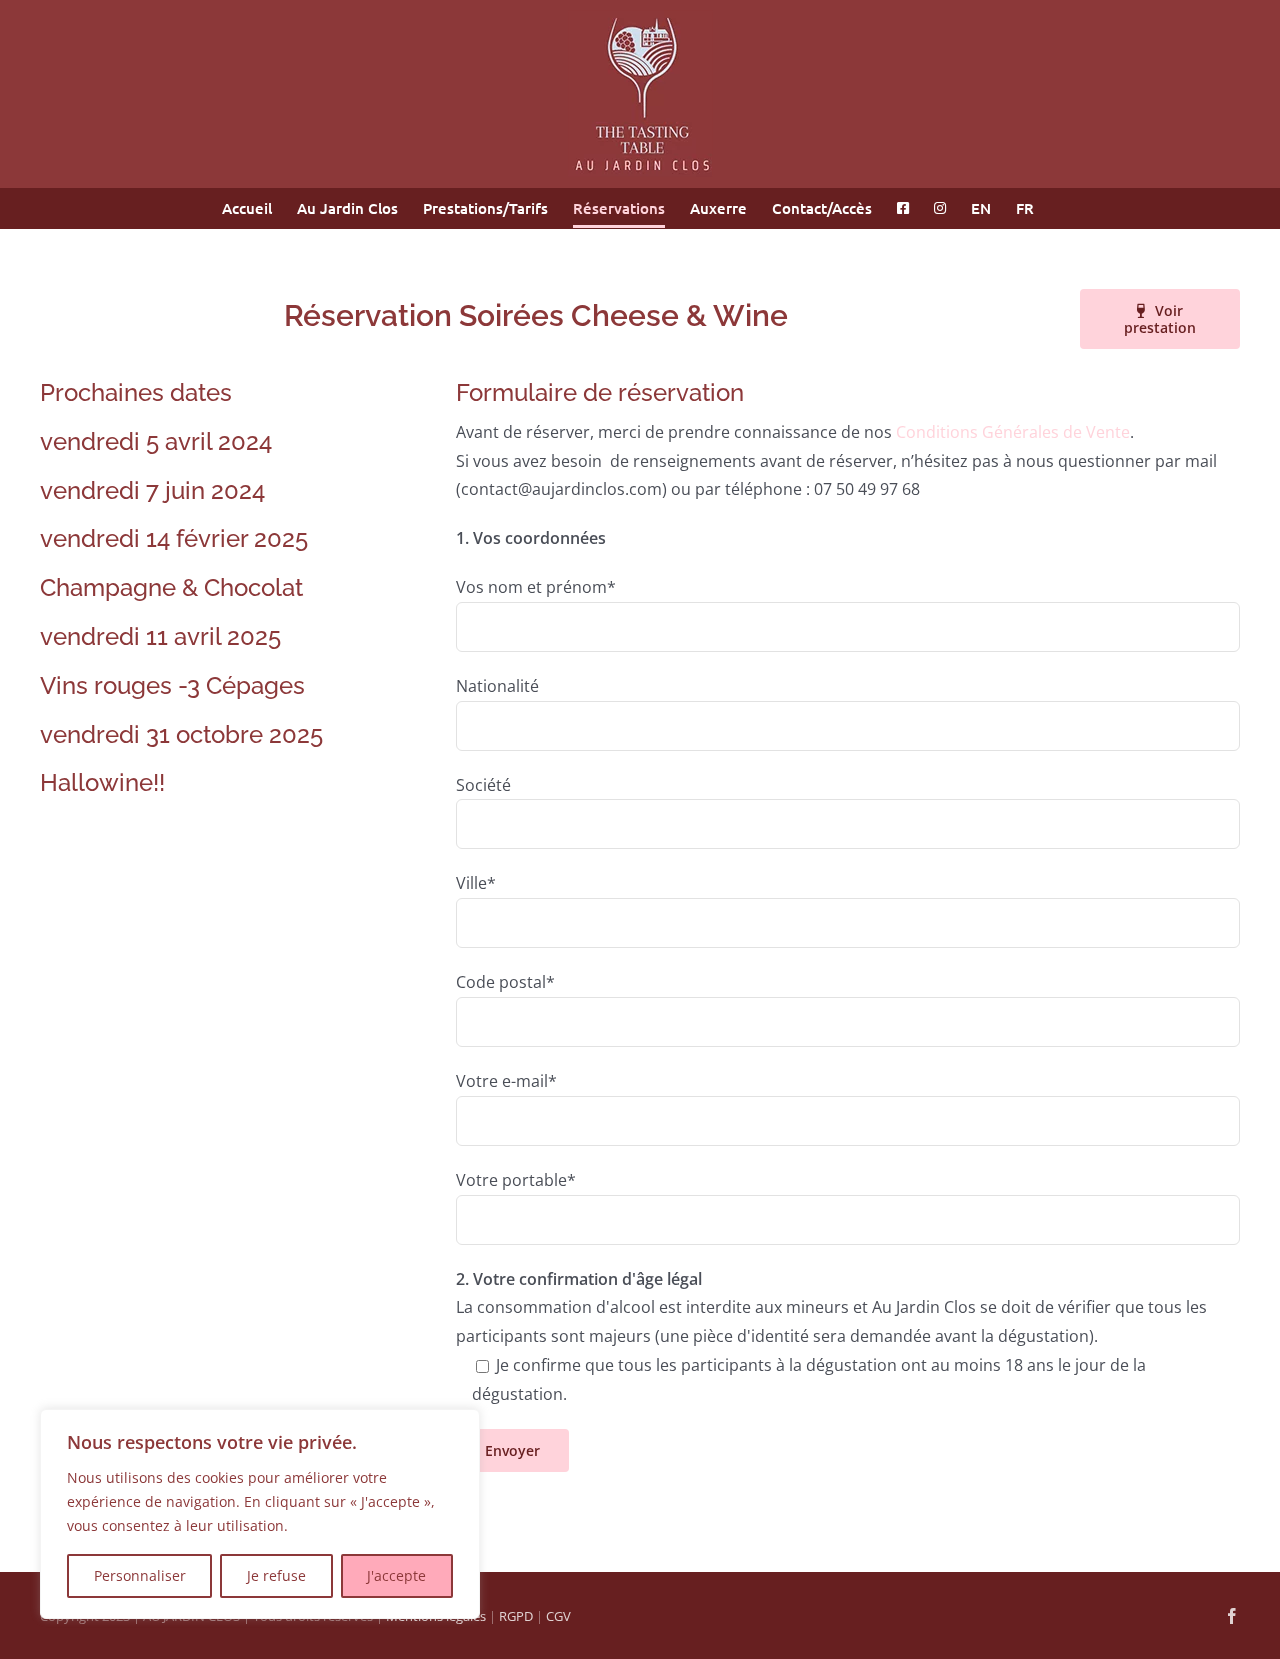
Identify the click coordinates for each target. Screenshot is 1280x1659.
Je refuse (276, 1575)
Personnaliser (140, 1575)
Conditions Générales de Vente (1013, 432)
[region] (260, 1514)
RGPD (516, 1616)
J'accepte (396, 1575)
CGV (558, 1616)
